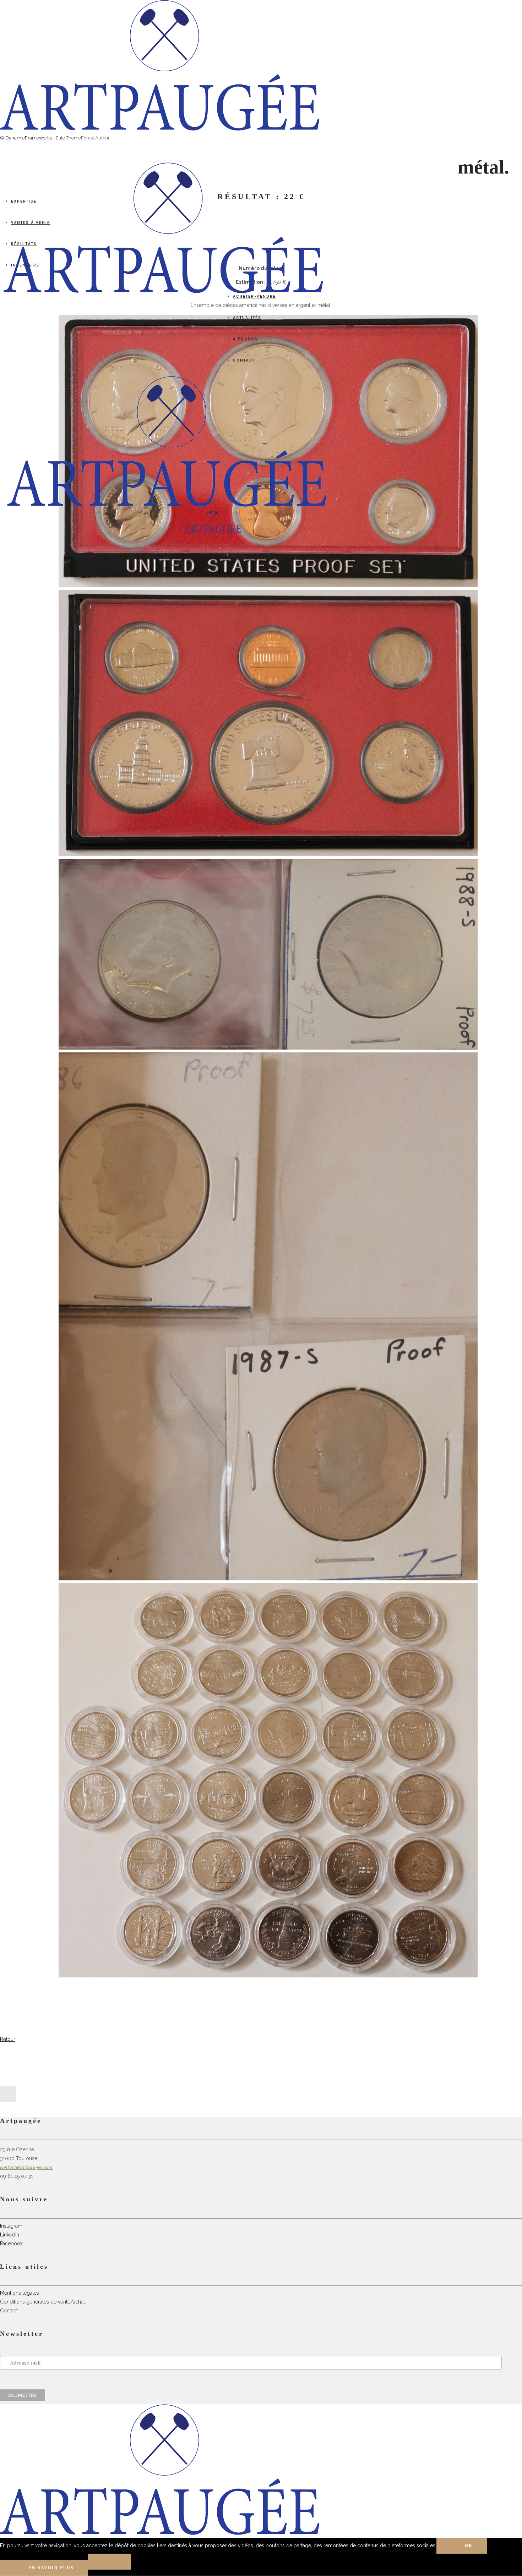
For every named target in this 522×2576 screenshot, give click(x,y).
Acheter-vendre (254, 296)
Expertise (24, 201)
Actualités (247, 318)
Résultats (24, 244)
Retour (8, 2039)
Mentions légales (20, 2293)
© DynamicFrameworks (26, 138)
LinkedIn (10, 2235)
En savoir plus (51, 2568)
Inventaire (25, 265)
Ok (469, 2546)
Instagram (11, 2226)
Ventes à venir (31, 223)
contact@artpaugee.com (26, 2167)
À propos (245, 339)
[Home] (167, 505)
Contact (244, 360)
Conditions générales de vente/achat (42, 2302)
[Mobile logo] (160, 2533)
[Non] (109, 2562)
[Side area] (160, 129)
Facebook (11, 2244)
